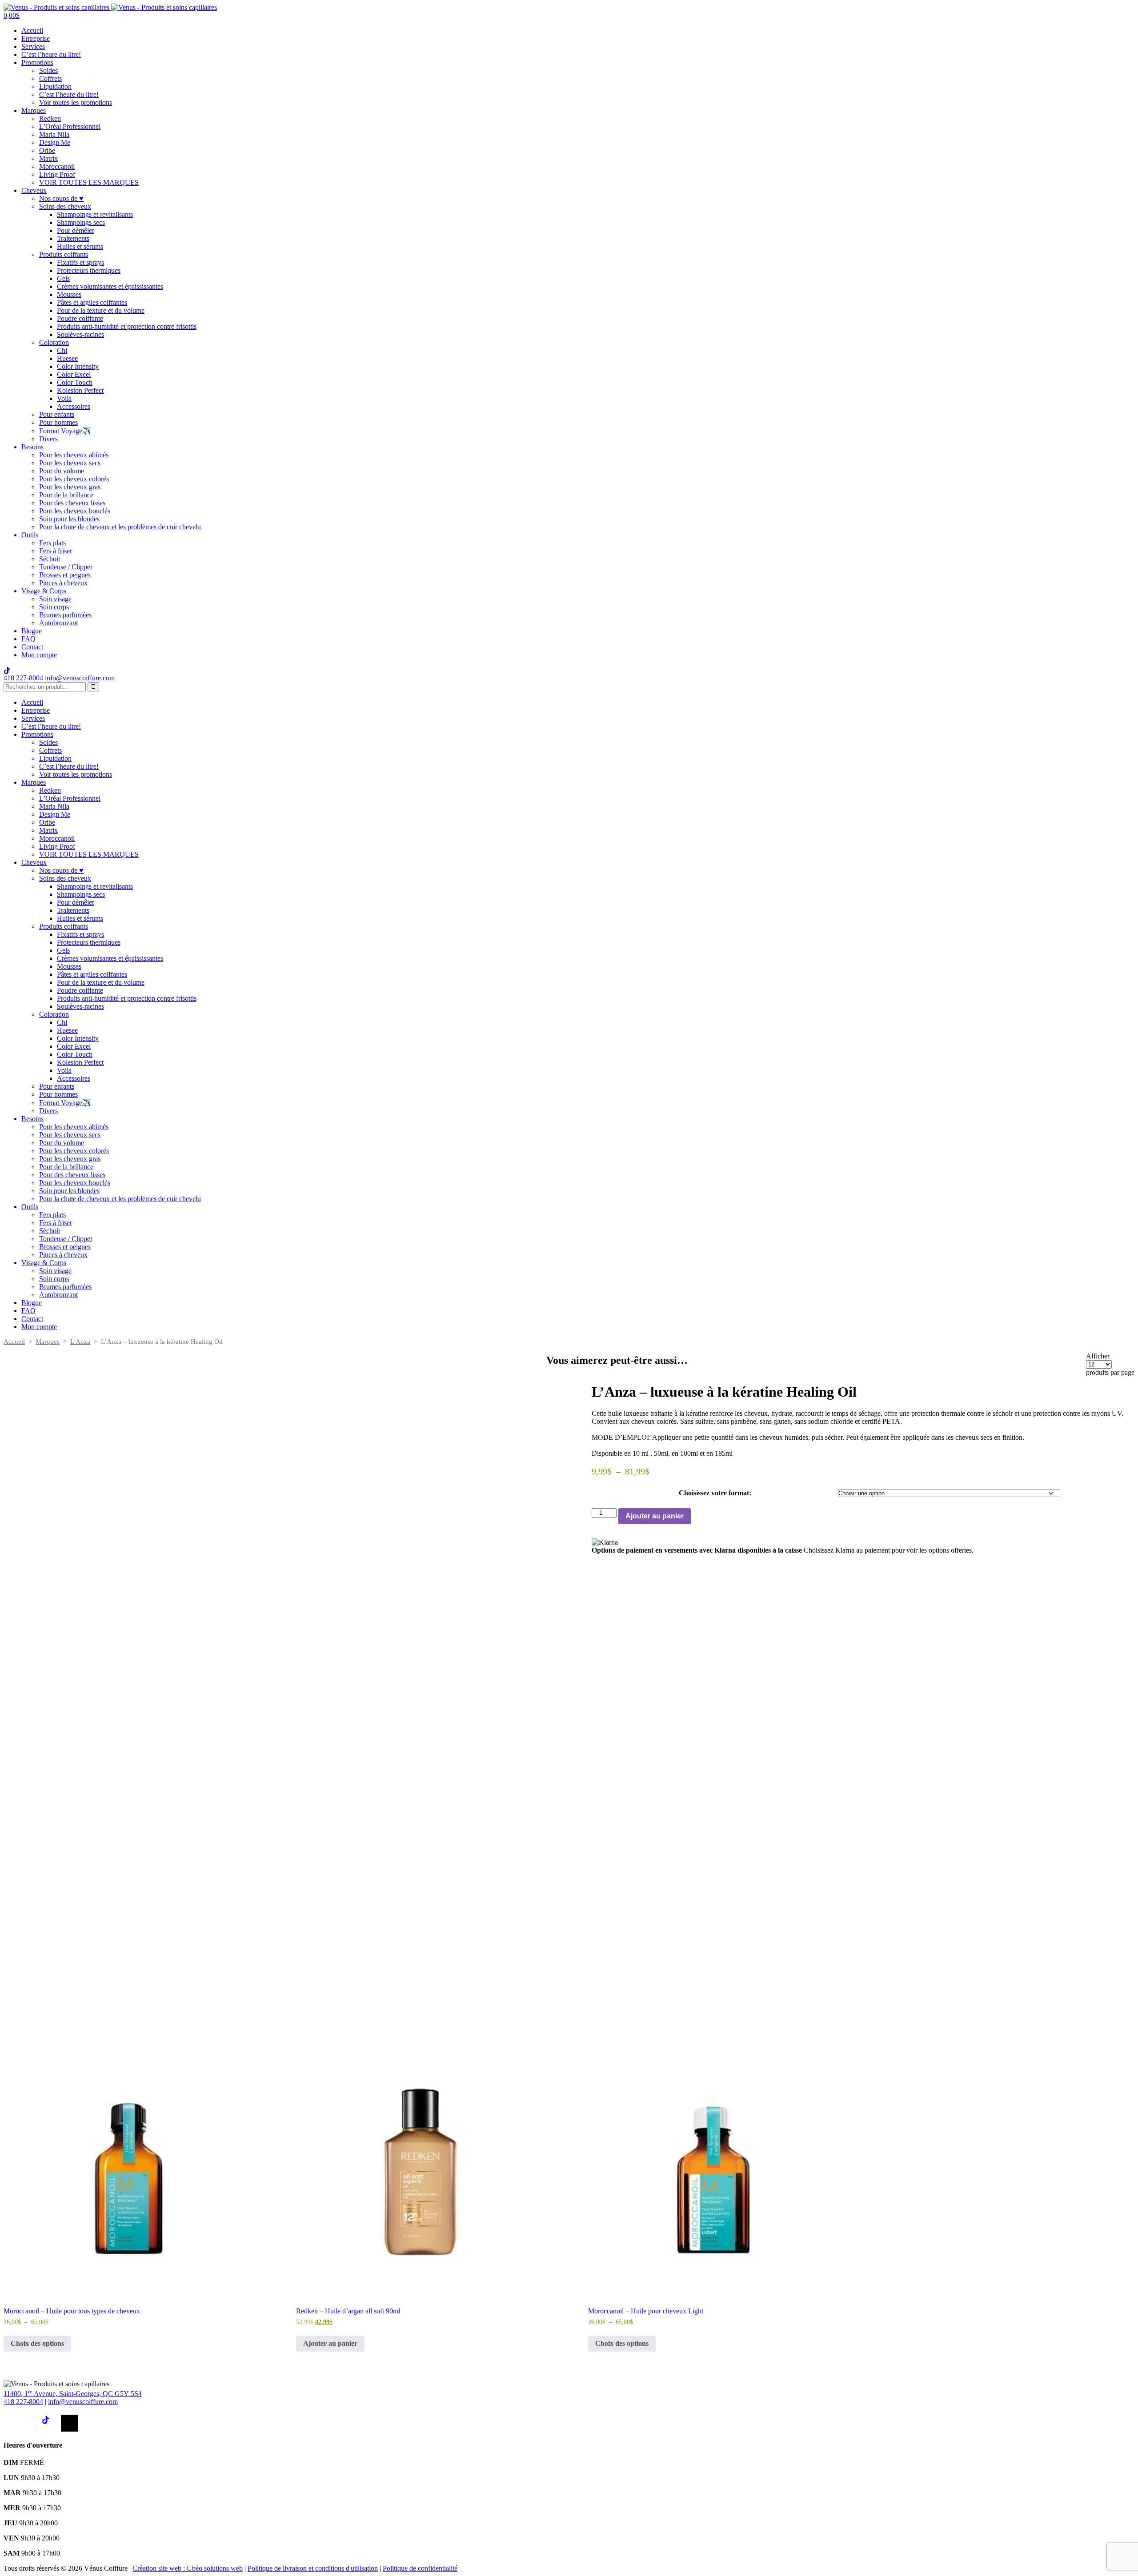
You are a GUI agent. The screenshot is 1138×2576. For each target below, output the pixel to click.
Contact (32, 647)
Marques (34, 110)
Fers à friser (56, 551)
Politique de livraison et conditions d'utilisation (313, 2568)
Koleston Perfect (80, 390)
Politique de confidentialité (420, 2568)
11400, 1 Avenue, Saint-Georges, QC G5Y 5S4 (73, 2394)
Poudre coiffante (80, 318)
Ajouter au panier (655, 1516)
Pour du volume (62, 471)
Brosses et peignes (65, 575)
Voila (64, 398)
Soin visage (55, 599)
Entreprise (36, 38)
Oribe (47, 150)
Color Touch (75, 382)
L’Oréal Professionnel (70, 126)
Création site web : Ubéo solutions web (188, 2568)
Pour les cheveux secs (70, 463)
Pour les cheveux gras (70, 487)
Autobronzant (58, 623)
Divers (48, 439)
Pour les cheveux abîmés (74, 455)
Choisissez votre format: (715, 1493)
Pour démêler (76, 230)
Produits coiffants (64, 254)
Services (33, 46)
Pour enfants (57, 414)
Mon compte (39, 655)
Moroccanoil (57, 166)
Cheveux (34, 190)
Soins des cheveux (65, 206)
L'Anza (80, 1342)
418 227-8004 (23, 678)
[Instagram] (31, 2423)
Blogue (32, 631)
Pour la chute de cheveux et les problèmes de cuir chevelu (120, 527)
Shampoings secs (81, 222)
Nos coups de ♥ (61, 198)
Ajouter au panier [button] (330, 2343)
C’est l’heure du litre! (51, 54)
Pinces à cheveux (63, 583)
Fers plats (52, 543)
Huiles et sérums (80, 246)
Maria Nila (54, 134)
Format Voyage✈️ (65, 431)
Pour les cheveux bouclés (75, 511)
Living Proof (57, 174)
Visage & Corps (44, 591)
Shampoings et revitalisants (95, 214)
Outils (30, 535)
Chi (62, 350)
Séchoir (50, 559)
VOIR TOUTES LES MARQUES (89, 182)
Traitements (73, 238)
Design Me (55, 142)
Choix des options (37, 2343)
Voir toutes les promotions (76, 102)
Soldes (48, 70)
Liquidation (55, 86)
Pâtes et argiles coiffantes (92, 302)
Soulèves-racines (80, 334)
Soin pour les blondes (69, 519)
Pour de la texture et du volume (101, 310)
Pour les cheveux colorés (74, 479)
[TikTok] (50, 2423)
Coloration (54, 342)
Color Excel (74, 374)
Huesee (67, 358)
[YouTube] (69, 2423)
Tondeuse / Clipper (66, 567)
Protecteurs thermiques (89, 270)
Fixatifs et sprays (80, 262)
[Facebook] (12, 2423)
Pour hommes (58, 422)
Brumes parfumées (65, 615)
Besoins (32, 447)
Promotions (37, 62)
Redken (50, 118)
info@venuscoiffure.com (83, 2402)
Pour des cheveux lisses (72, 503)
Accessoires (74, 406)
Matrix (48, 158)
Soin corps (54, 607)
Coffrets (50, 78)
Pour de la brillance (66, 495)
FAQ (28, 639)
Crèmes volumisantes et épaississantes (110, 286)
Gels (63, 278)
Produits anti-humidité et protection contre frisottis (127, 326)
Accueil (32, 30)
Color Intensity (78, 366)
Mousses (69, 294)
